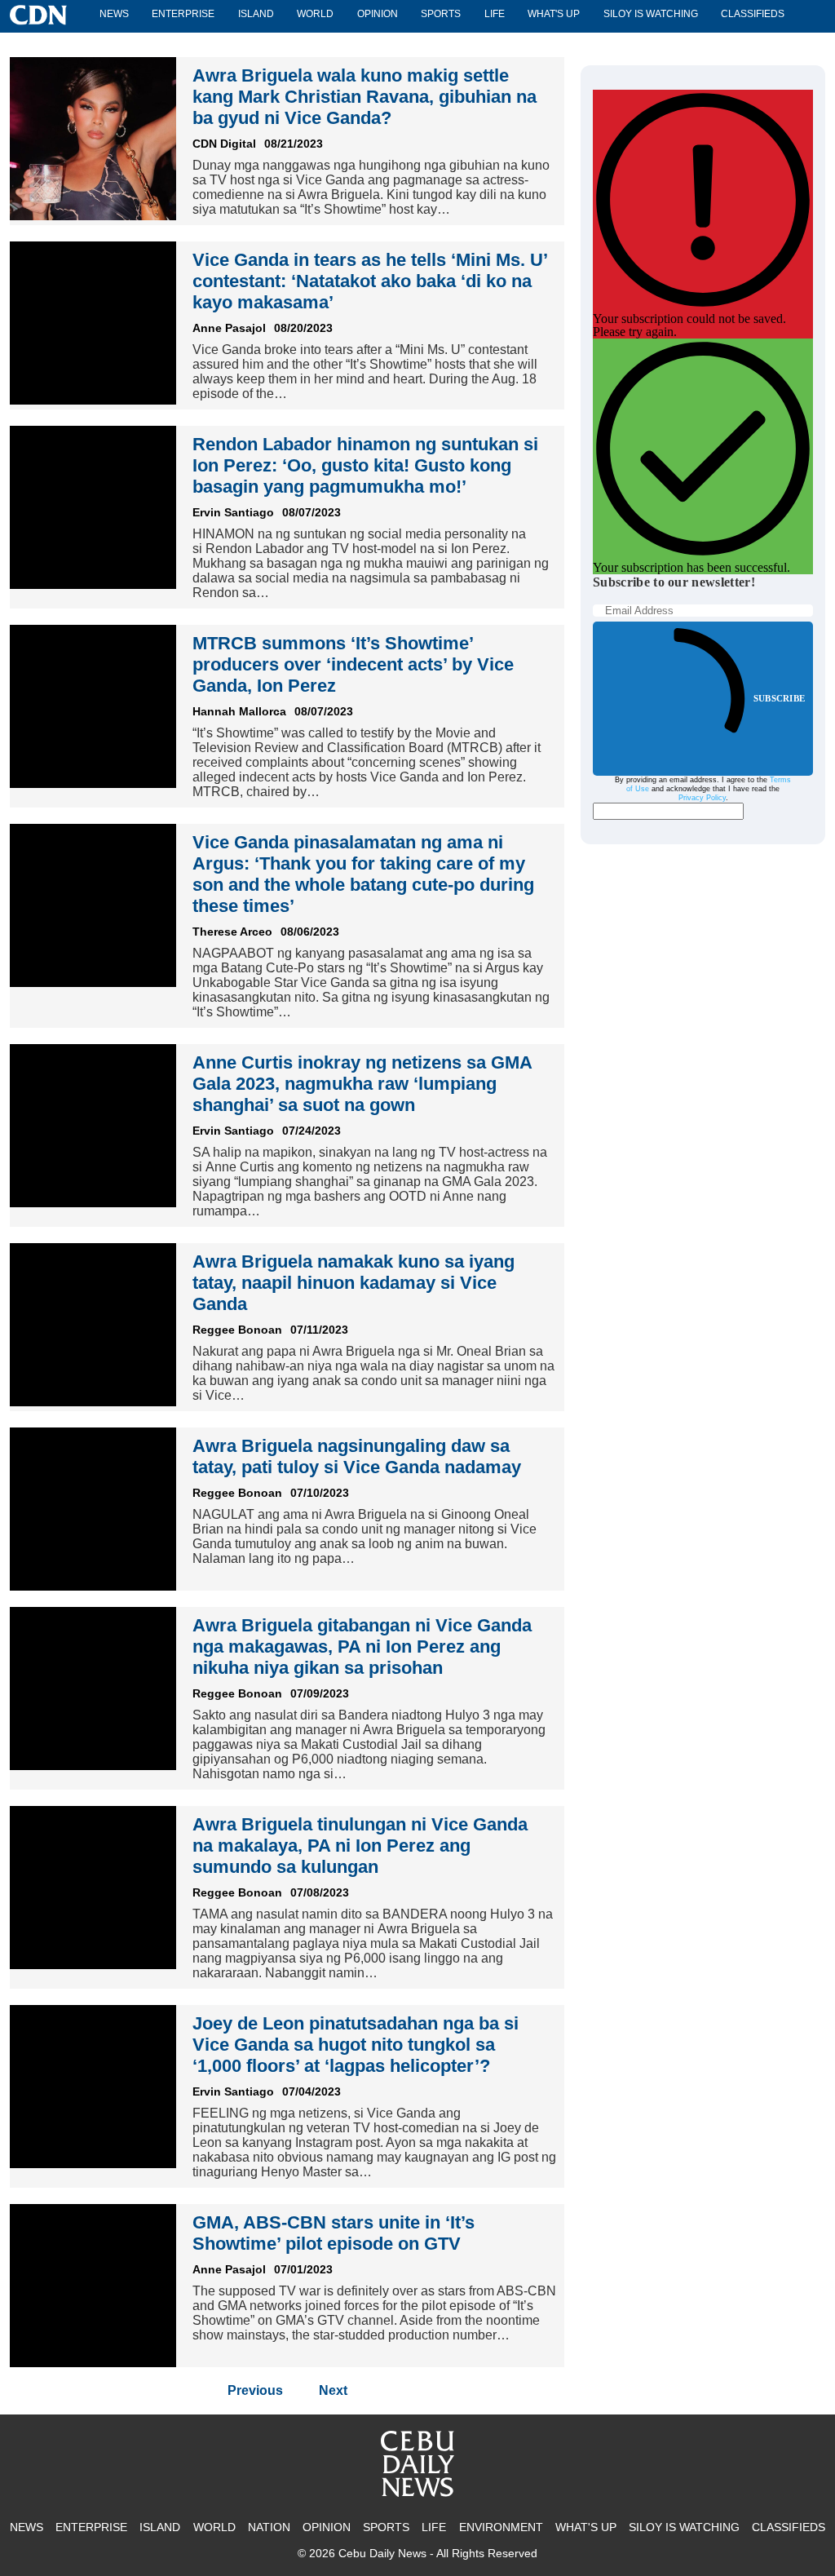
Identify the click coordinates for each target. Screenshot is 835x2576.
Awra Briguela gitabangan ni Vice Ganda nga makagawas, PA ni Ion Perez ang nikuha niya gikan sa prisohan (362, 1647)
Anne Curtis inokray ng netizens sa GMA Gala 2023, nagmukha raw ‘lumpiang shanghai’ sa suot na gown (362, 1084)
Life (495, 14)
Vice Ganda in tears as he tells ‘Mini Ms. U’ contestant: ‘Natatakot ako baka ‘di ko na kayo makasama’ (370, 281)
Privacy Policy (702, 798)
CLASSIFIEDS (753, 14)
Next (333, 2390)
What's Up (554, 14)
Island (256, 14)
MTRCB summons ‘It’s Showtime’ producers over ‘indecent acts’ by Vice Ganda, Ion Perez (353, 664)
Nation (269, 2527)
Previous (255, 2390)
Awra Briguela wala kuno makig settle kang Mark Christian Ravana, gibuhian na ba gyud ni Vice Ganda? (364, 97)
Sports (441, 14)
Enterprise (183, 14)
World (315, 14)
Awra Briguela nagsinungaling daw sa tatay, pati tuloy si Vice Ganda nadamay (357, 1456)
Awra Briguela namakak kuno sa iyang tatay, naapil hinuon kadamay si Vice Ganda (353, 1283)
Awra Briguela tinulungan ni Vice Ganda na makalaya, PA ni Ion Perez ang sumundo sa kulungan (360, 1846)
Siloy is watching (651, 14)
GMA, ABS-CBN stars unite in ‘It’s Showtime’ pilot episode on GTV (334, 2233)
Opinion (378, 14)
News (114, 14)
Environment (501, 2527)
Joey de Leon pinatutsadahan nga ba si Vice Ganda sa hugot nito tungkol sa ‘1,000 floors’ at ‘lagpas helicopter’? (356, 2045)
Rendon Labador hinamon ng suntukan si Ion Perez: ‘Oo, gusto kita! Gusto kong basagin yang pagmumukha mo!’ (365, 465)
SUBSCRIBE (779, 698)
